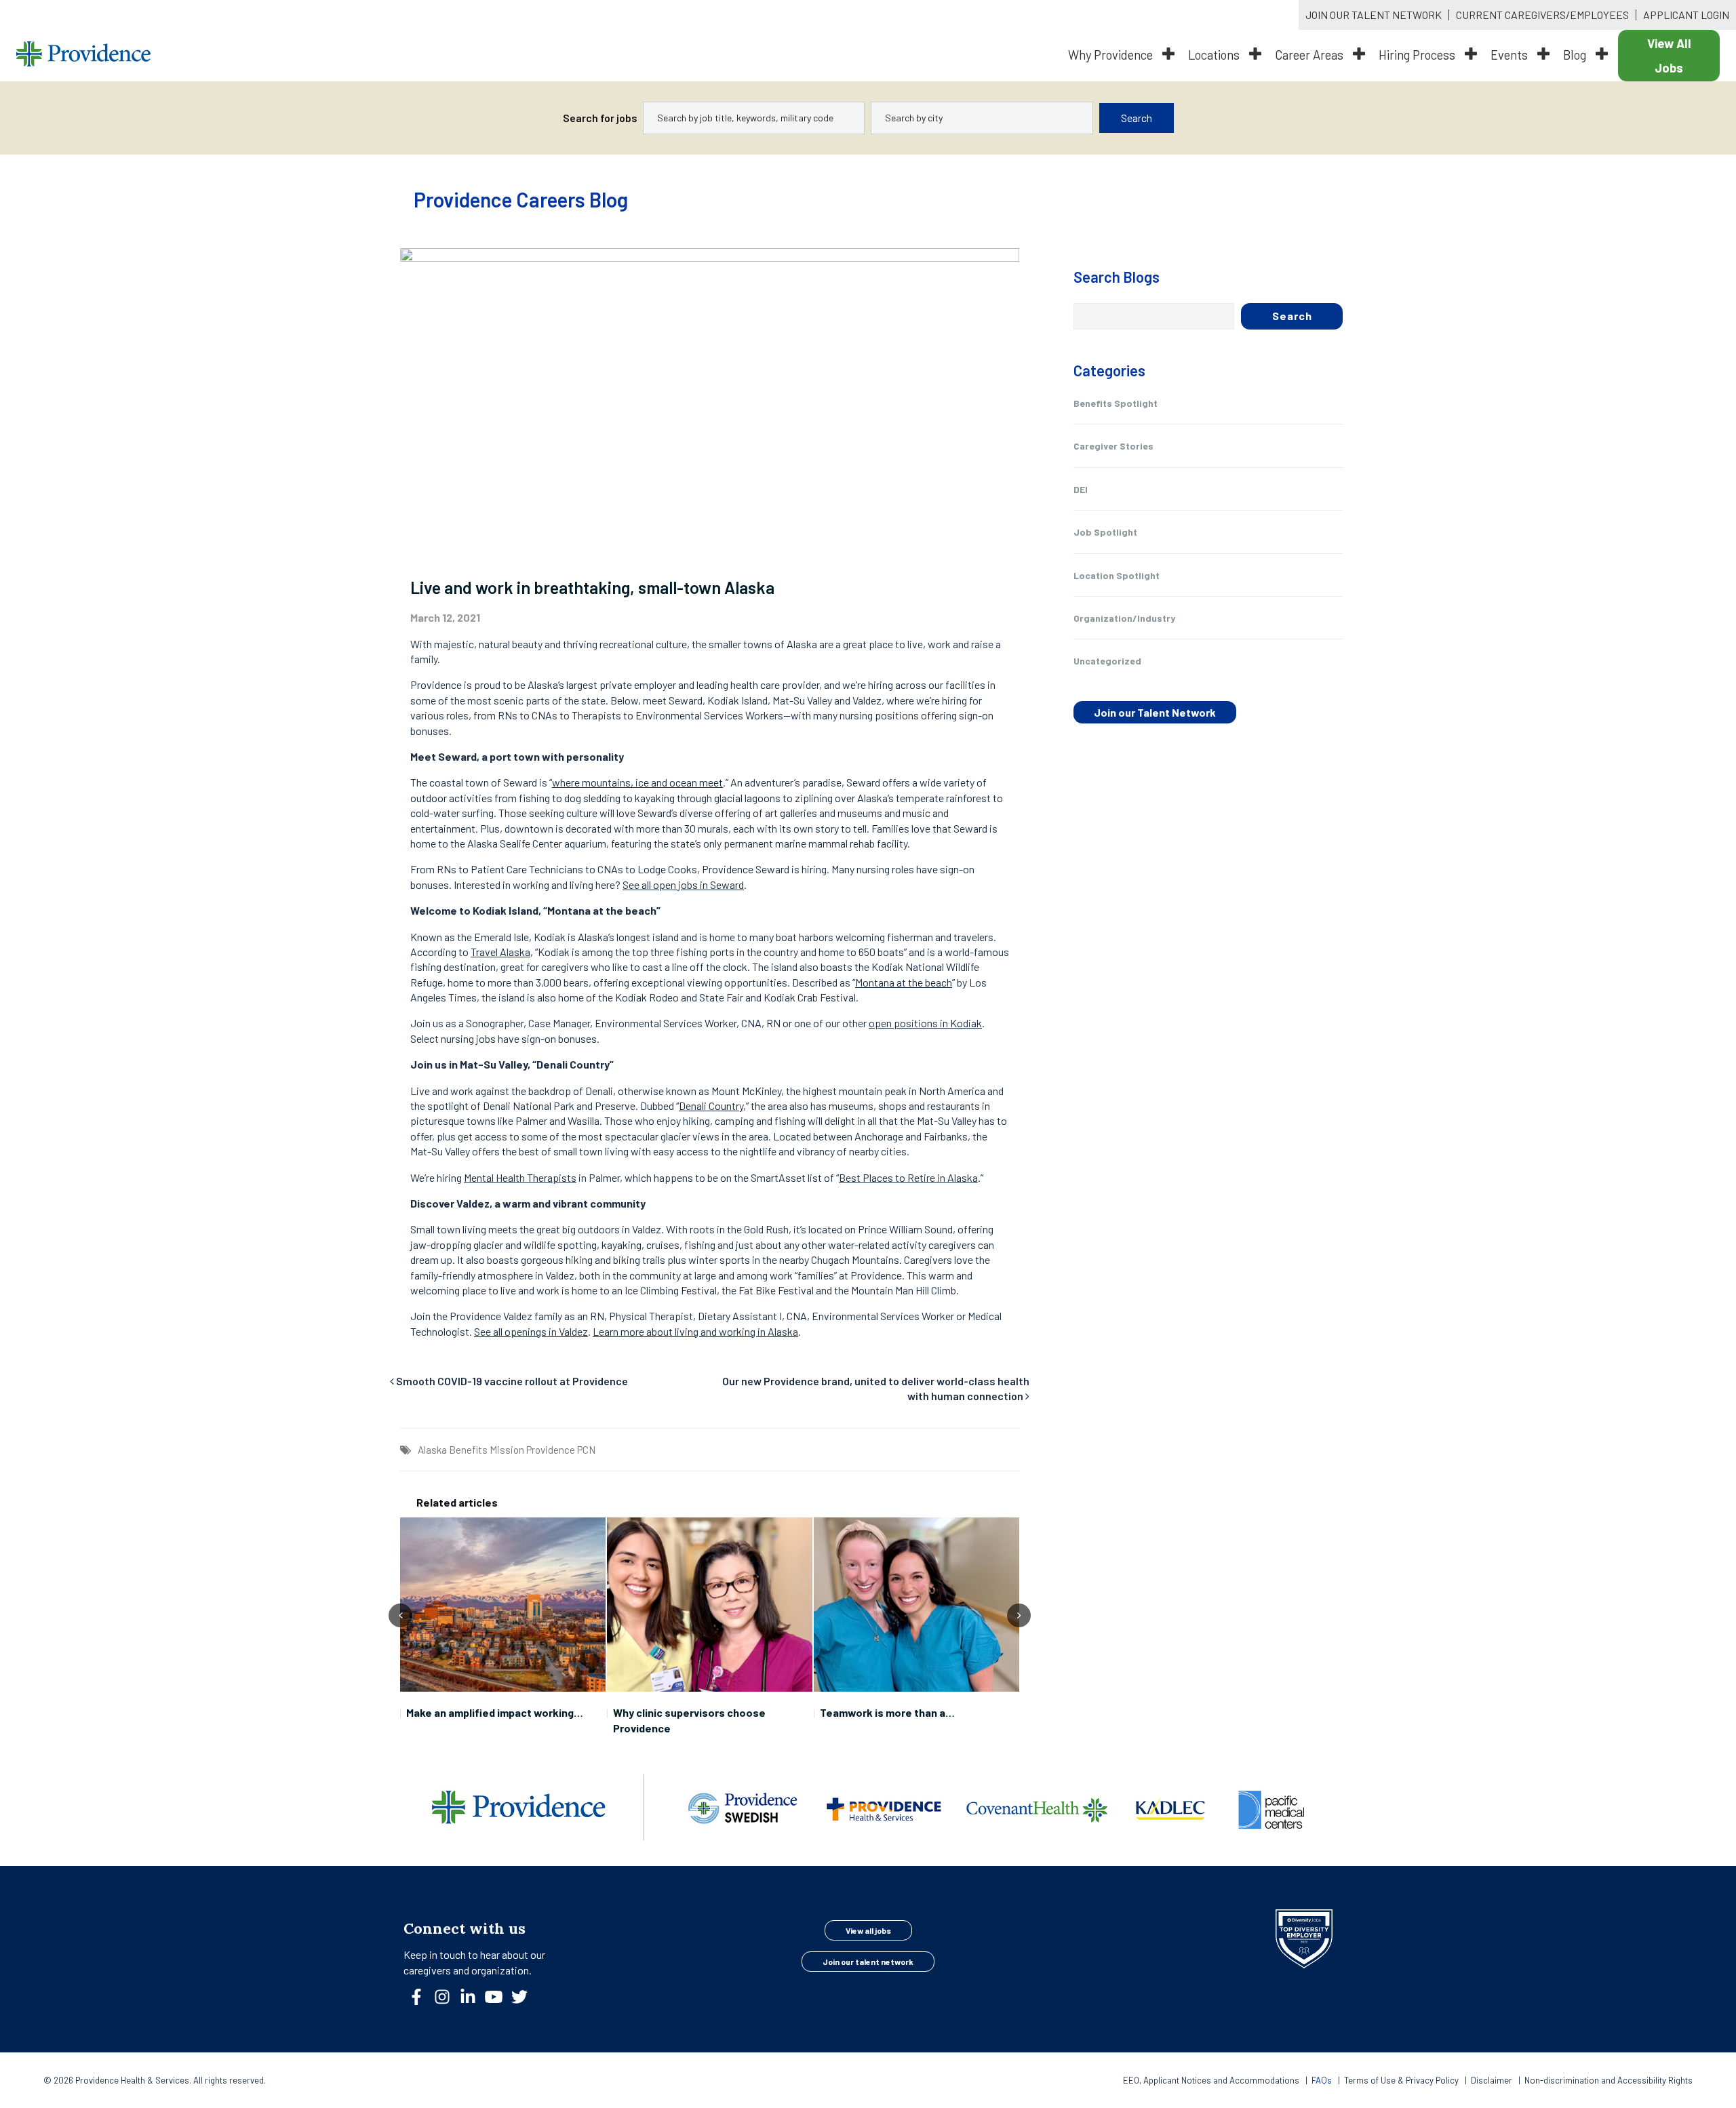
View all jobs (868, 1930)
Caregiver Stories (1113, 446)
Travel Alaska (500, 952)
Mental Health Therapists (520, 1177)
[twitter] (525, 2001)
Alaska (432, 1450)
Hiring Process (1418, 55)
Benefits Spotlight (1116, 403)
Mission (507, 1450)
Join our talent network (868, 1962)
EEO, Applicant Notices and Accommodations (1212, 2080)
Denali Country (711, 1106)
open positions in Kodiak (925, 1023)
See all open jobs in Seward (683, 884)
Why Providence (1112, 55)
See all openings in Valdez (531, 1331)
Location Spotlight (1117, 575)
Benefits (468, 1450)
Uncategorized (1107, 661)
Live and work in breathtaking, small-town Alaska (592, 587)
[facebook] (422, 2001)
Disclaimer (1492, 2080)
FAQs (1322, 2080)
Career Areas (1310, 55)
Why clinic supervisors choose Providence (689, 1720)
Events (1511, 55)
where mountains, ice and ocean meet (637, 782)
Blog (1576, 55)
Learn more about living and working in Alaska (695, 1331)
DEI (1081, 489)
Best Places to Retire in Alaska (908, 1177)
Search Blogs (1117, 277)
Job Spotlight (1105, 532)
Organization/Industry (1124, 618)
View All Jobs (1669, 56)
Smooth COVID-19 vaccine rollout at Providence (512, 1381)
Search (1137, 118)
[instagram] (448, 2001)
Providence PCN (561, 1450)
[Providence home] (83, 56)
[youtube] (499, 2001)
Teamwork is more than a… (887, 1712)
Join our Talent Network (1155, 712)
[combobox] (754, 118)
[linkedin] (473, 2001)
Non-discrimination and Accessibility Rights (1609, 2080)
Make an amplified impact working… (495, 1712)
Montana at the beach (904, 982)
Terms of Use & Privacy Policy (1402, 2080)
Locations (1215, 55)
